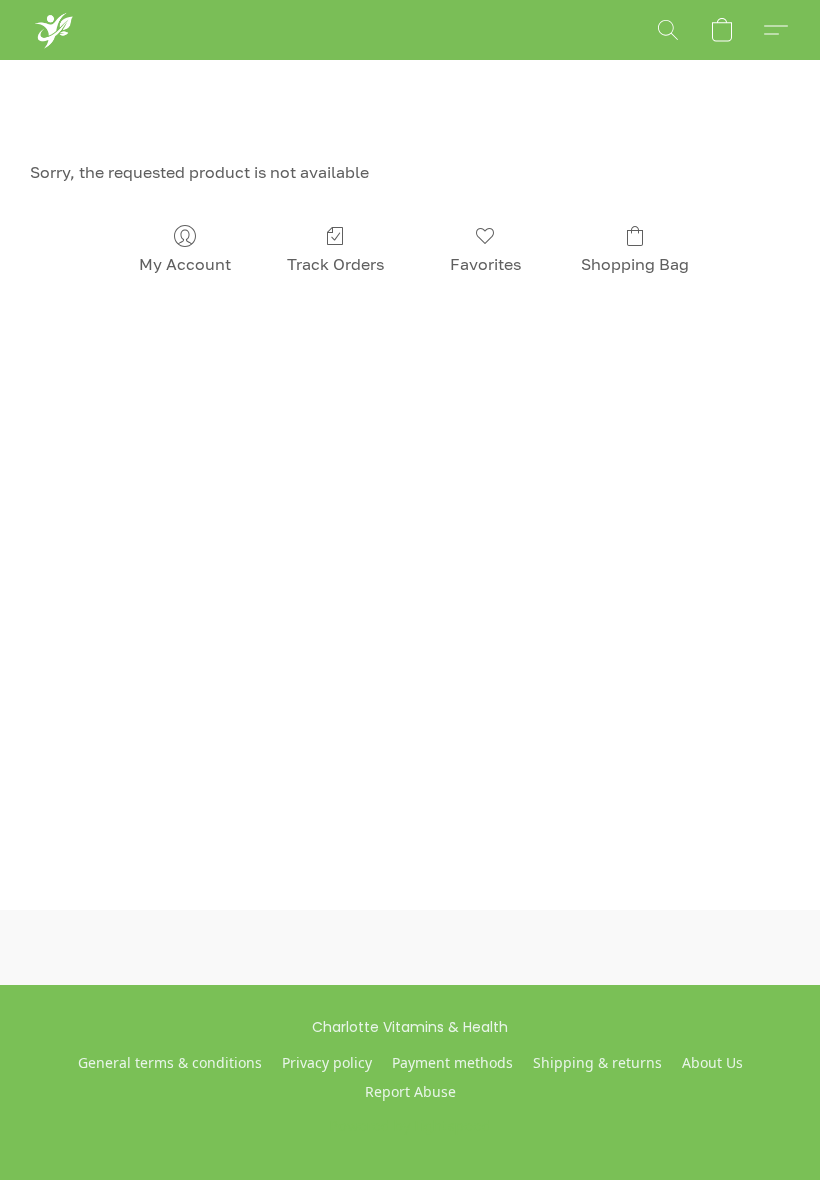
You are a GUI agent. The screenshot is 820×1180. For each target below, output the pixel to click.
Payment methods (452, 1062)
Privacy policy (327, 1062)
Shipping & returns (597, 1062)
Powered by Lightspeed (410, 1126)
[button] (52, 30)
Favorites (485, 264)
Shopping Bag (635, 264)
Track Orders (335, 264)
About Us (712, 1062)
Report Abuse (410, 1091)
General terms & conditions (170, 1062)
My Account (185, 264)
